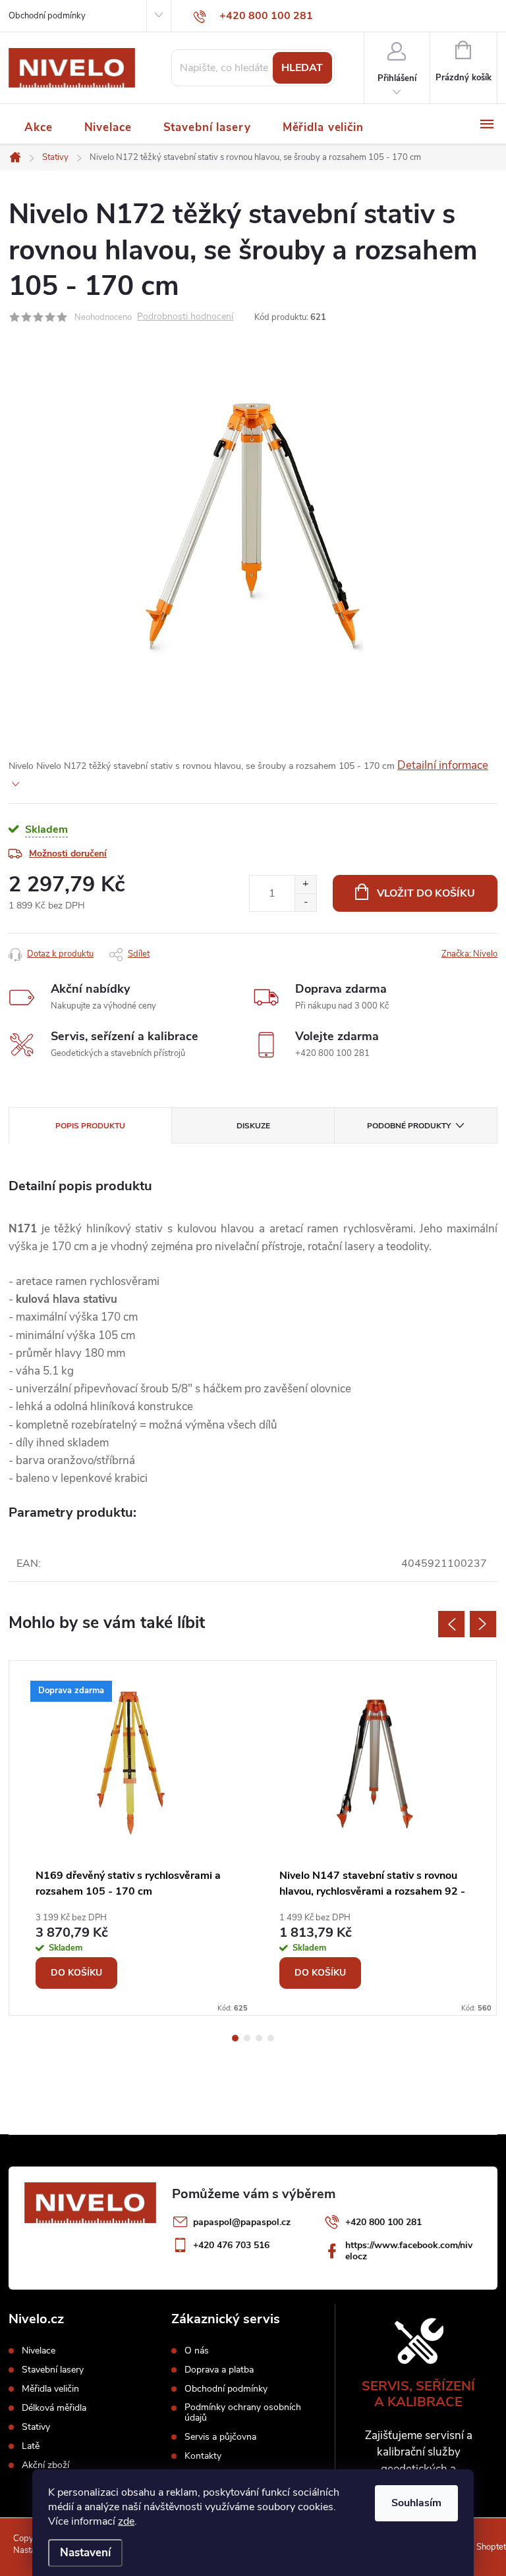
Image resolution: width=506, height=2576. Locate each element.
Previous (451, 1624)
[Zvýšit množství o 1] (305, 884)
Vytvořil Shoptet (475, 2547)
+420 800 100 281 (383, 2222)
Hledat (302, 68)
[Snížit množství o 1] (305, 902)
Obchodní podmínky (47, 16)
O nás (197, 2351)
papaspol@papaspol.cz (242, 2222)
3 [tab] (259, 2038)
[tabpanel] (131, 1838)
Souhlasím (416, 2503)
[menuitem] (39, 127)
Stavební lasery (53, 2370)
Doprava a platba (219, 2370)
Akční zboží (45, 2465)
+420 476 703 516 (231, 2245)
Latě (31, 2446)
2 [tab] (247, 2038)
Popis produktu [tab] (90, 1126)
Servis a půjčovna (220, 2437)
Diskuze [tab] (253, 1126)
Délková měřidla (54, 2408)
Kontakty (203, 2456)
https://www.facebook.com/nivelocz (409, 2251)
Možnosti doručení (68, 854)
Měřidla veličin (50, 2389)
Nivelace (39, 2351)
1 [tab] (235, 2038)
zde (126, 2521)
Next (483, 1624)
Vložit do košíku (426, 893)
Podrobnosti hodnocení (185, 317)
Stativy (36, 2427)
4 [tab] (271, 2038)
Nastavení (85, 2553)
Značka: (469, 954)
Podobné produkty (409, 1126)
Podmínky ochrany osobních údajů (243, 2413)
